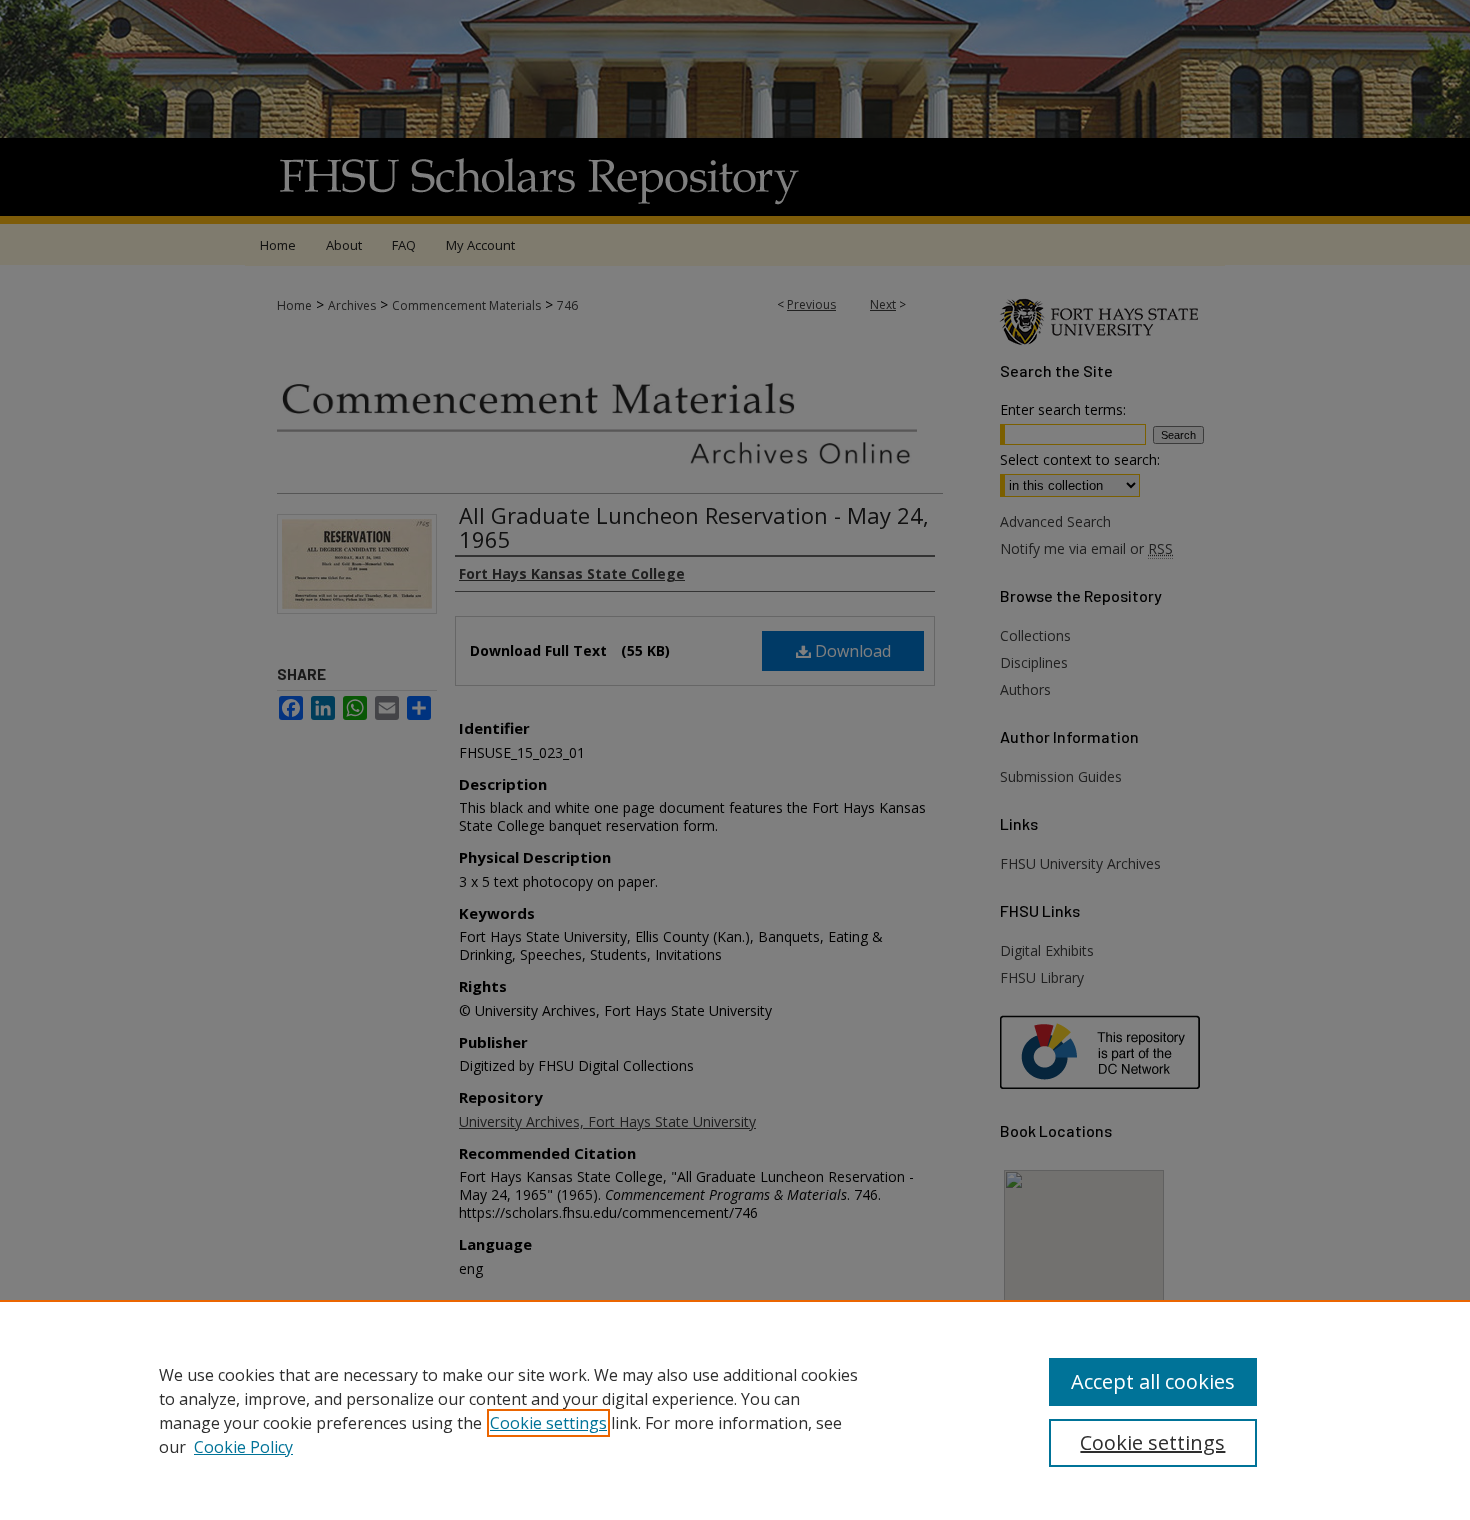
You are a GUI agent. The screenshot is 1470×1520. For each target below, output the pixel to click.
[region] (735, 1410)
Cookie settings (548, 1423)
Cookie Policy (243, 1447)
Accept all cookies (1153, 1381)
